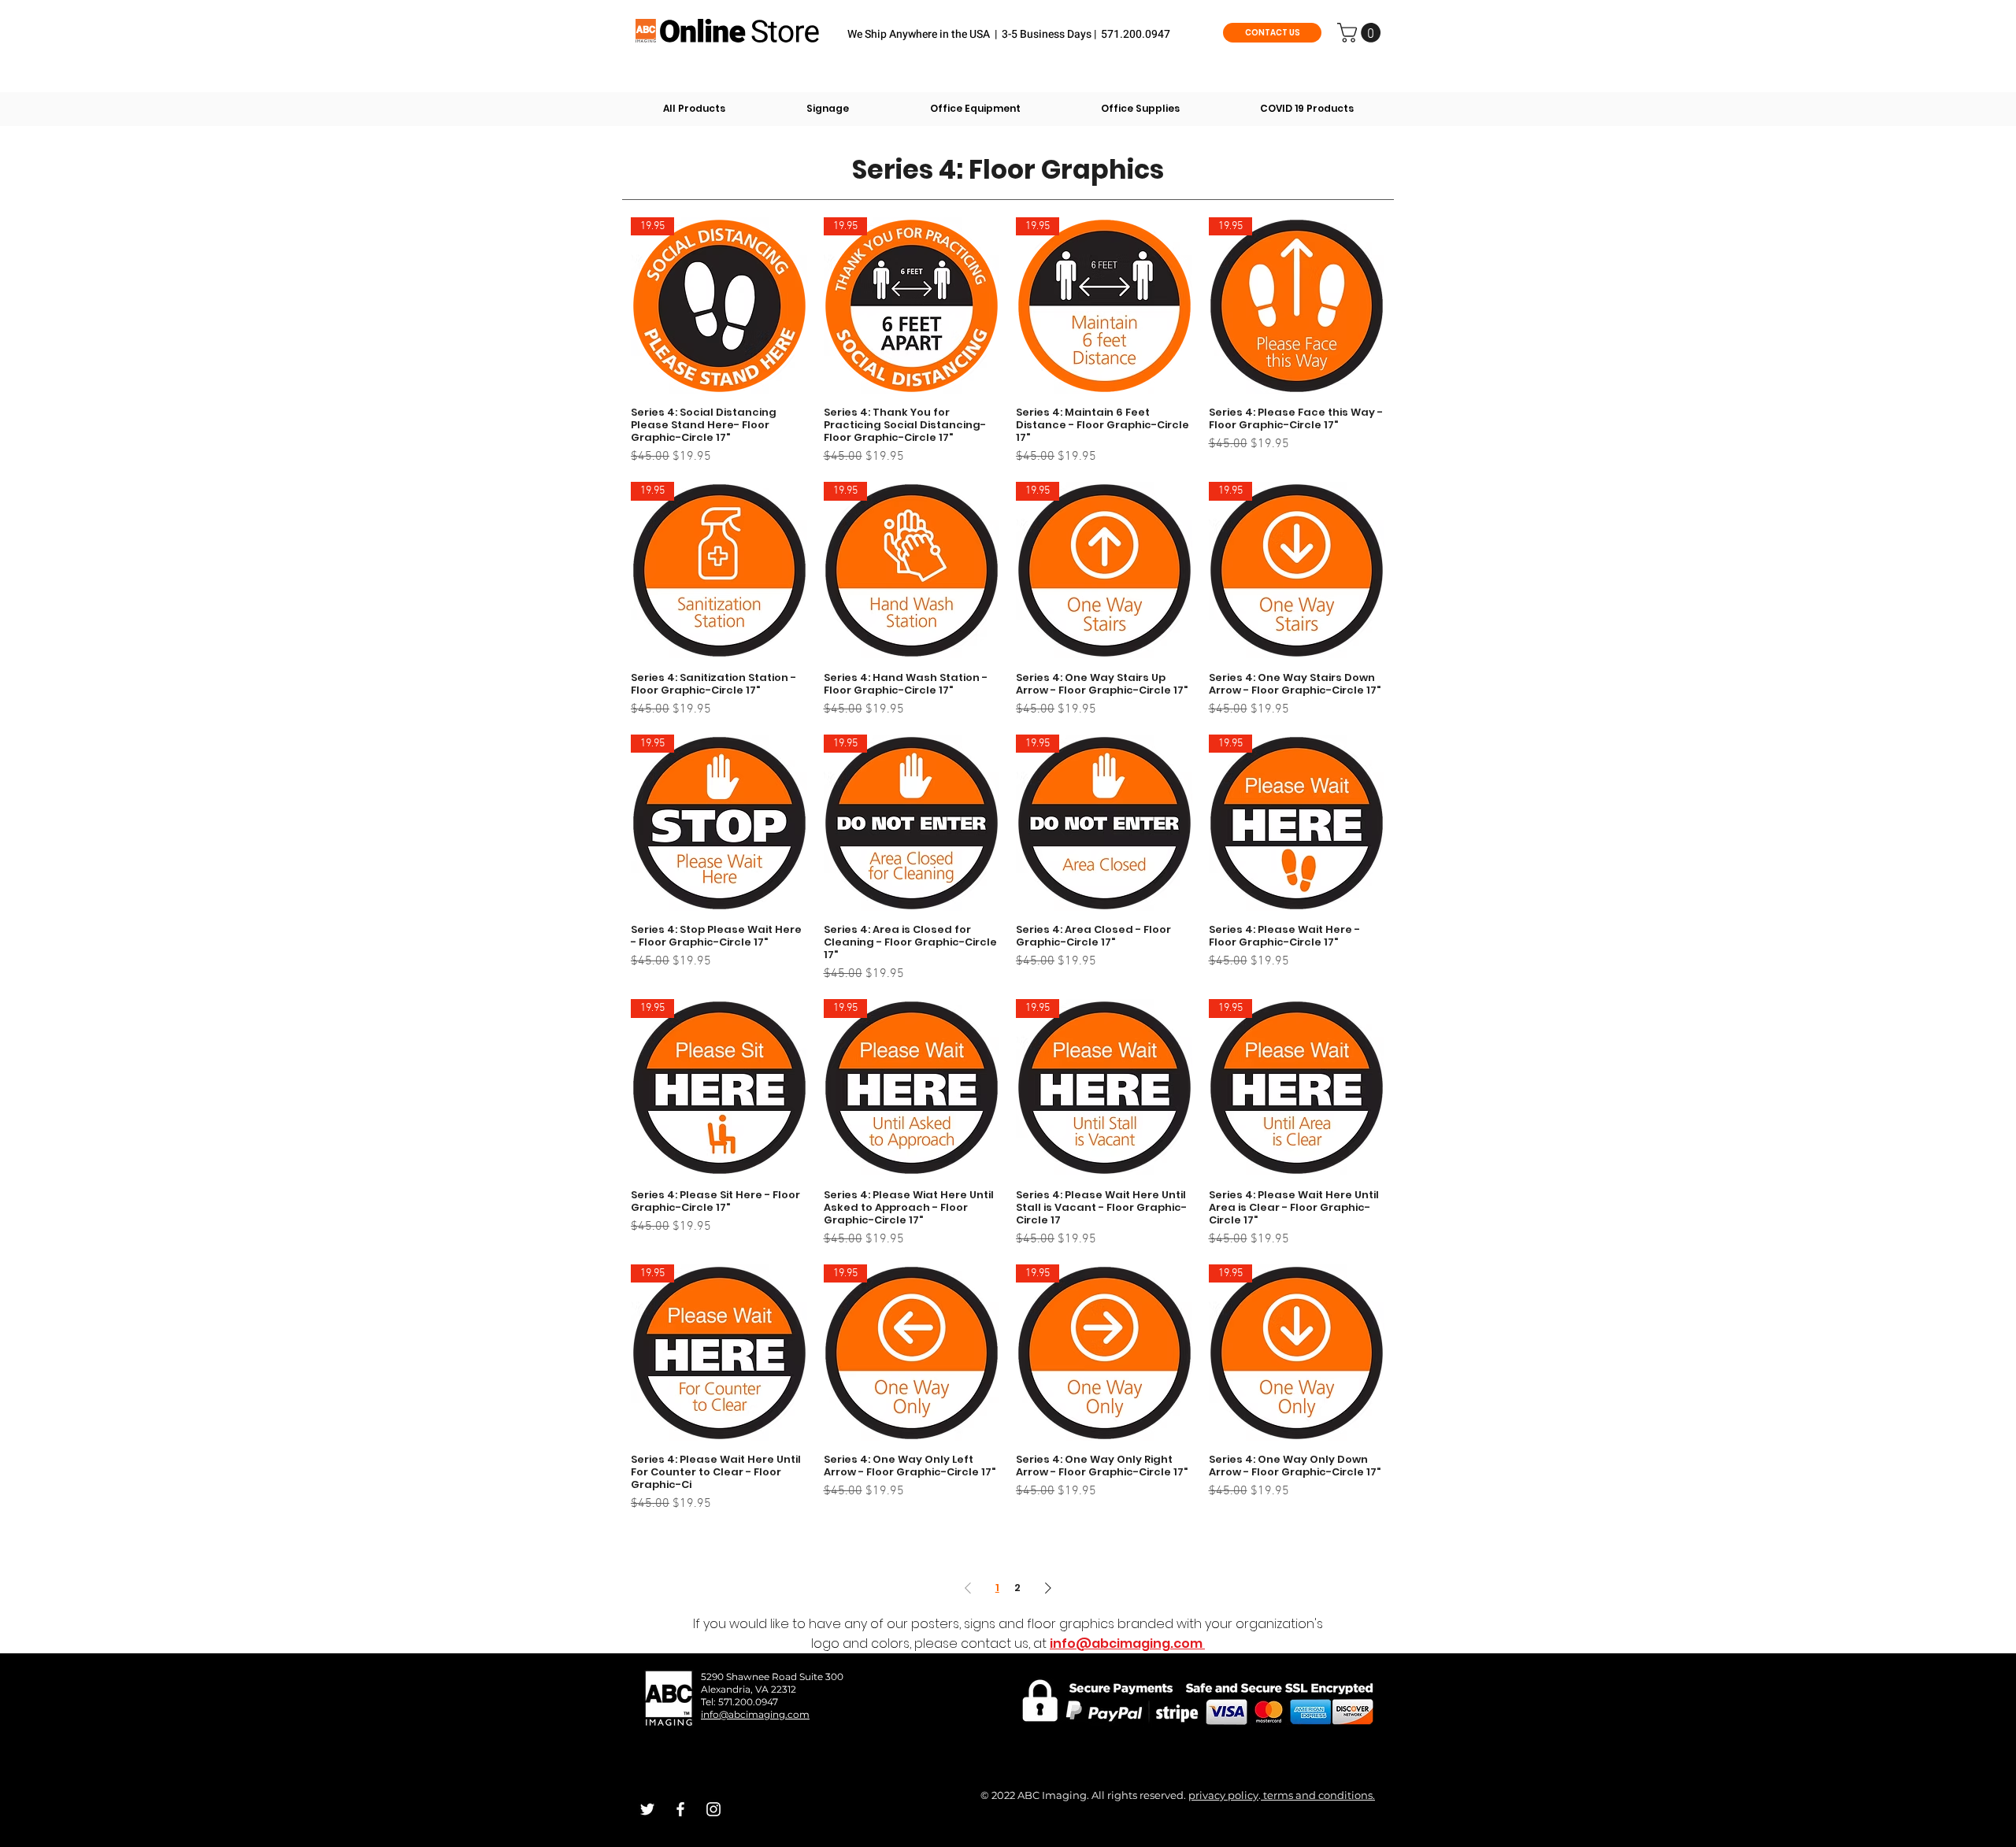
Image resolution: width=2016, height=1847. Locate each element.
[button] (1361, 33)
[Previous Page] (968, 1588)
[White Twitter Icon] (647, 1809)
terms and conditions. (1318, 1795)
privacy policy (1223, 1795)
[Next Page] (1048, 1588)
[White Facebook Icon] (680, 1809)
